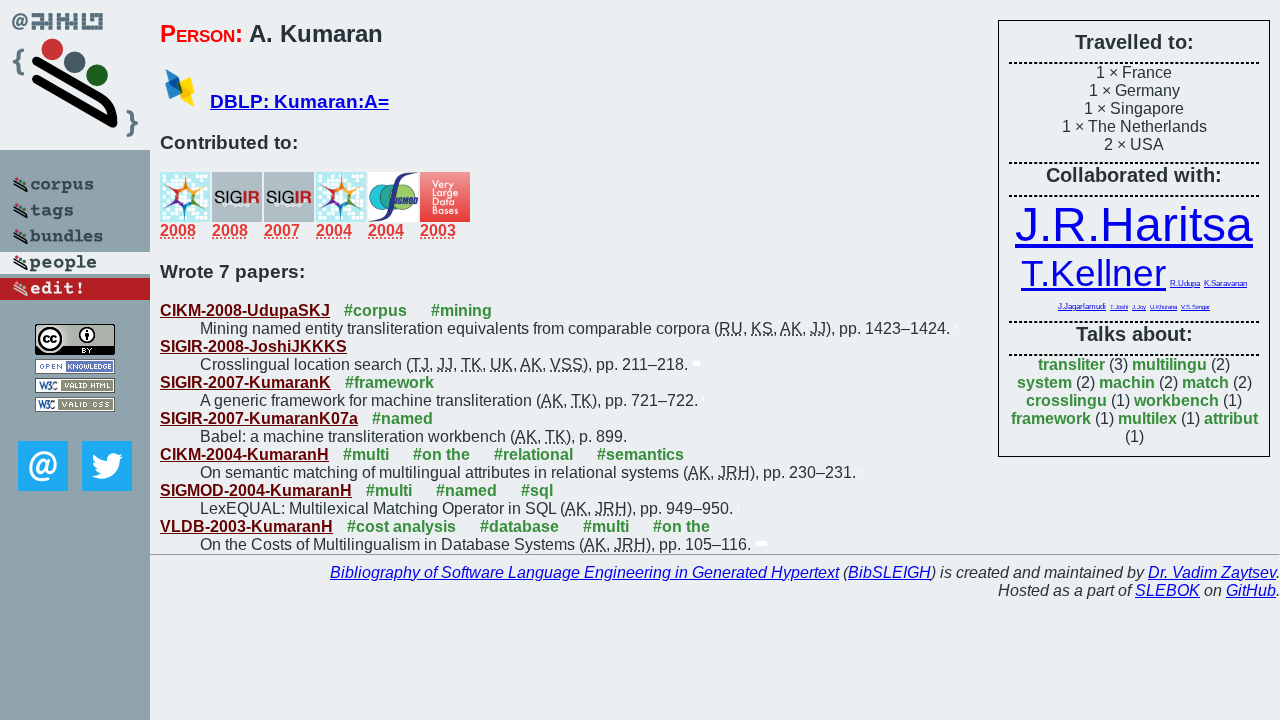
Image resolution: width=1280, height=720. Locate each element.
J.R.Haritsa (1134, 224)
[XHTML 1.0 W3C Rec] (75, 387)
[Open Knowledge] (75, 368)
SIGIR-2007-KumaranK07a (259, 418)
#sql (537, 490)
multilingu (1169, 364)
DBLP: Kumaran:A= (299, 101)
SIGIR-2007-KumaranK (245, 382)
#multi (366, 454)
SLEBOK (1167, 590)
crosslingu (1066, 400)
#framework (389, 382)
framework (1051, 418)
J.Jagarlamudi (1082, 306)
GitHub (1251, 590)
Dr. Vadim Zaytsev (1212, 572)
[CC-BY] (75, 349)
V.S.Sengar (1195, 307)
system (1044, 382)
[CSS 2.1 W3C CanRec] (75, 426)
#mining (461, 310)
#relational (533, 454)
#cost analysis (401, 526)
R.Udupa (1185, 283)
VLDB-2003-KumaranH (246, 526)
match (1205, 382)
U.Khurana (1163, 307)
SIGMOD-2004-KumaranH (256, 490)
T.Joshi (1119, 307)
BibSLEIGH (889, 572)
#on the (441, 454)
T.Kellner (1093, 273)
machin (1127, 382)
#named (402, 418)
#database (519, 526)
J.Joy (1139, 307)
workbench (1176, 400)
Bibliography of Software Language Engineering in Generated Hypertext (584, 572)
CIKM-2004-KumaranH (244, 454)
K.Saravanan (1225, 283)
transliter (1071, 364)
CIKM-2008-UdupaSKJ (245, 310)
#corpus (375, 310)
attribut (1231, 418)
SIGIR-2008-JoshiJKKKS (253, 346)
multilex (1147, 418)
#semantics (640, 454)
